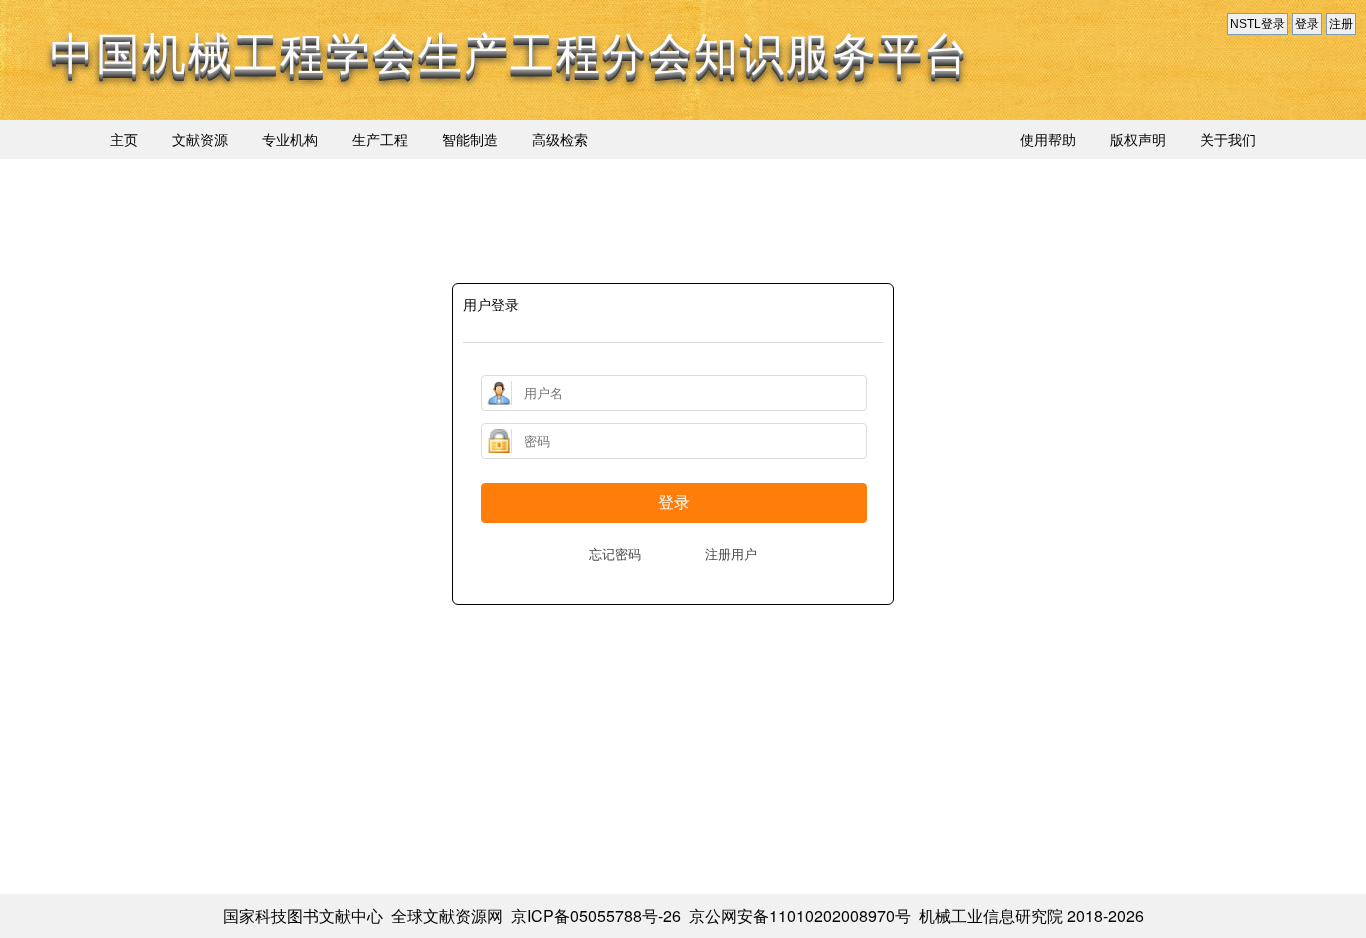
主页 (124, 139)
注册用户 (731, 553)
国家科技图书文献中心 (303, 915)
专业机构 (290, 139)
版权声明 (1138, 139)
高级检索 (560, 139)
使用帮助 (1048, 139)
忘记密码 (615, 553)
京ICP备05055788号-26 (596, 915)
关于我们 (1228, 139)
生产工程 (380, 139)
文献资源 (200, 139)
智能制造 (470, 139)
